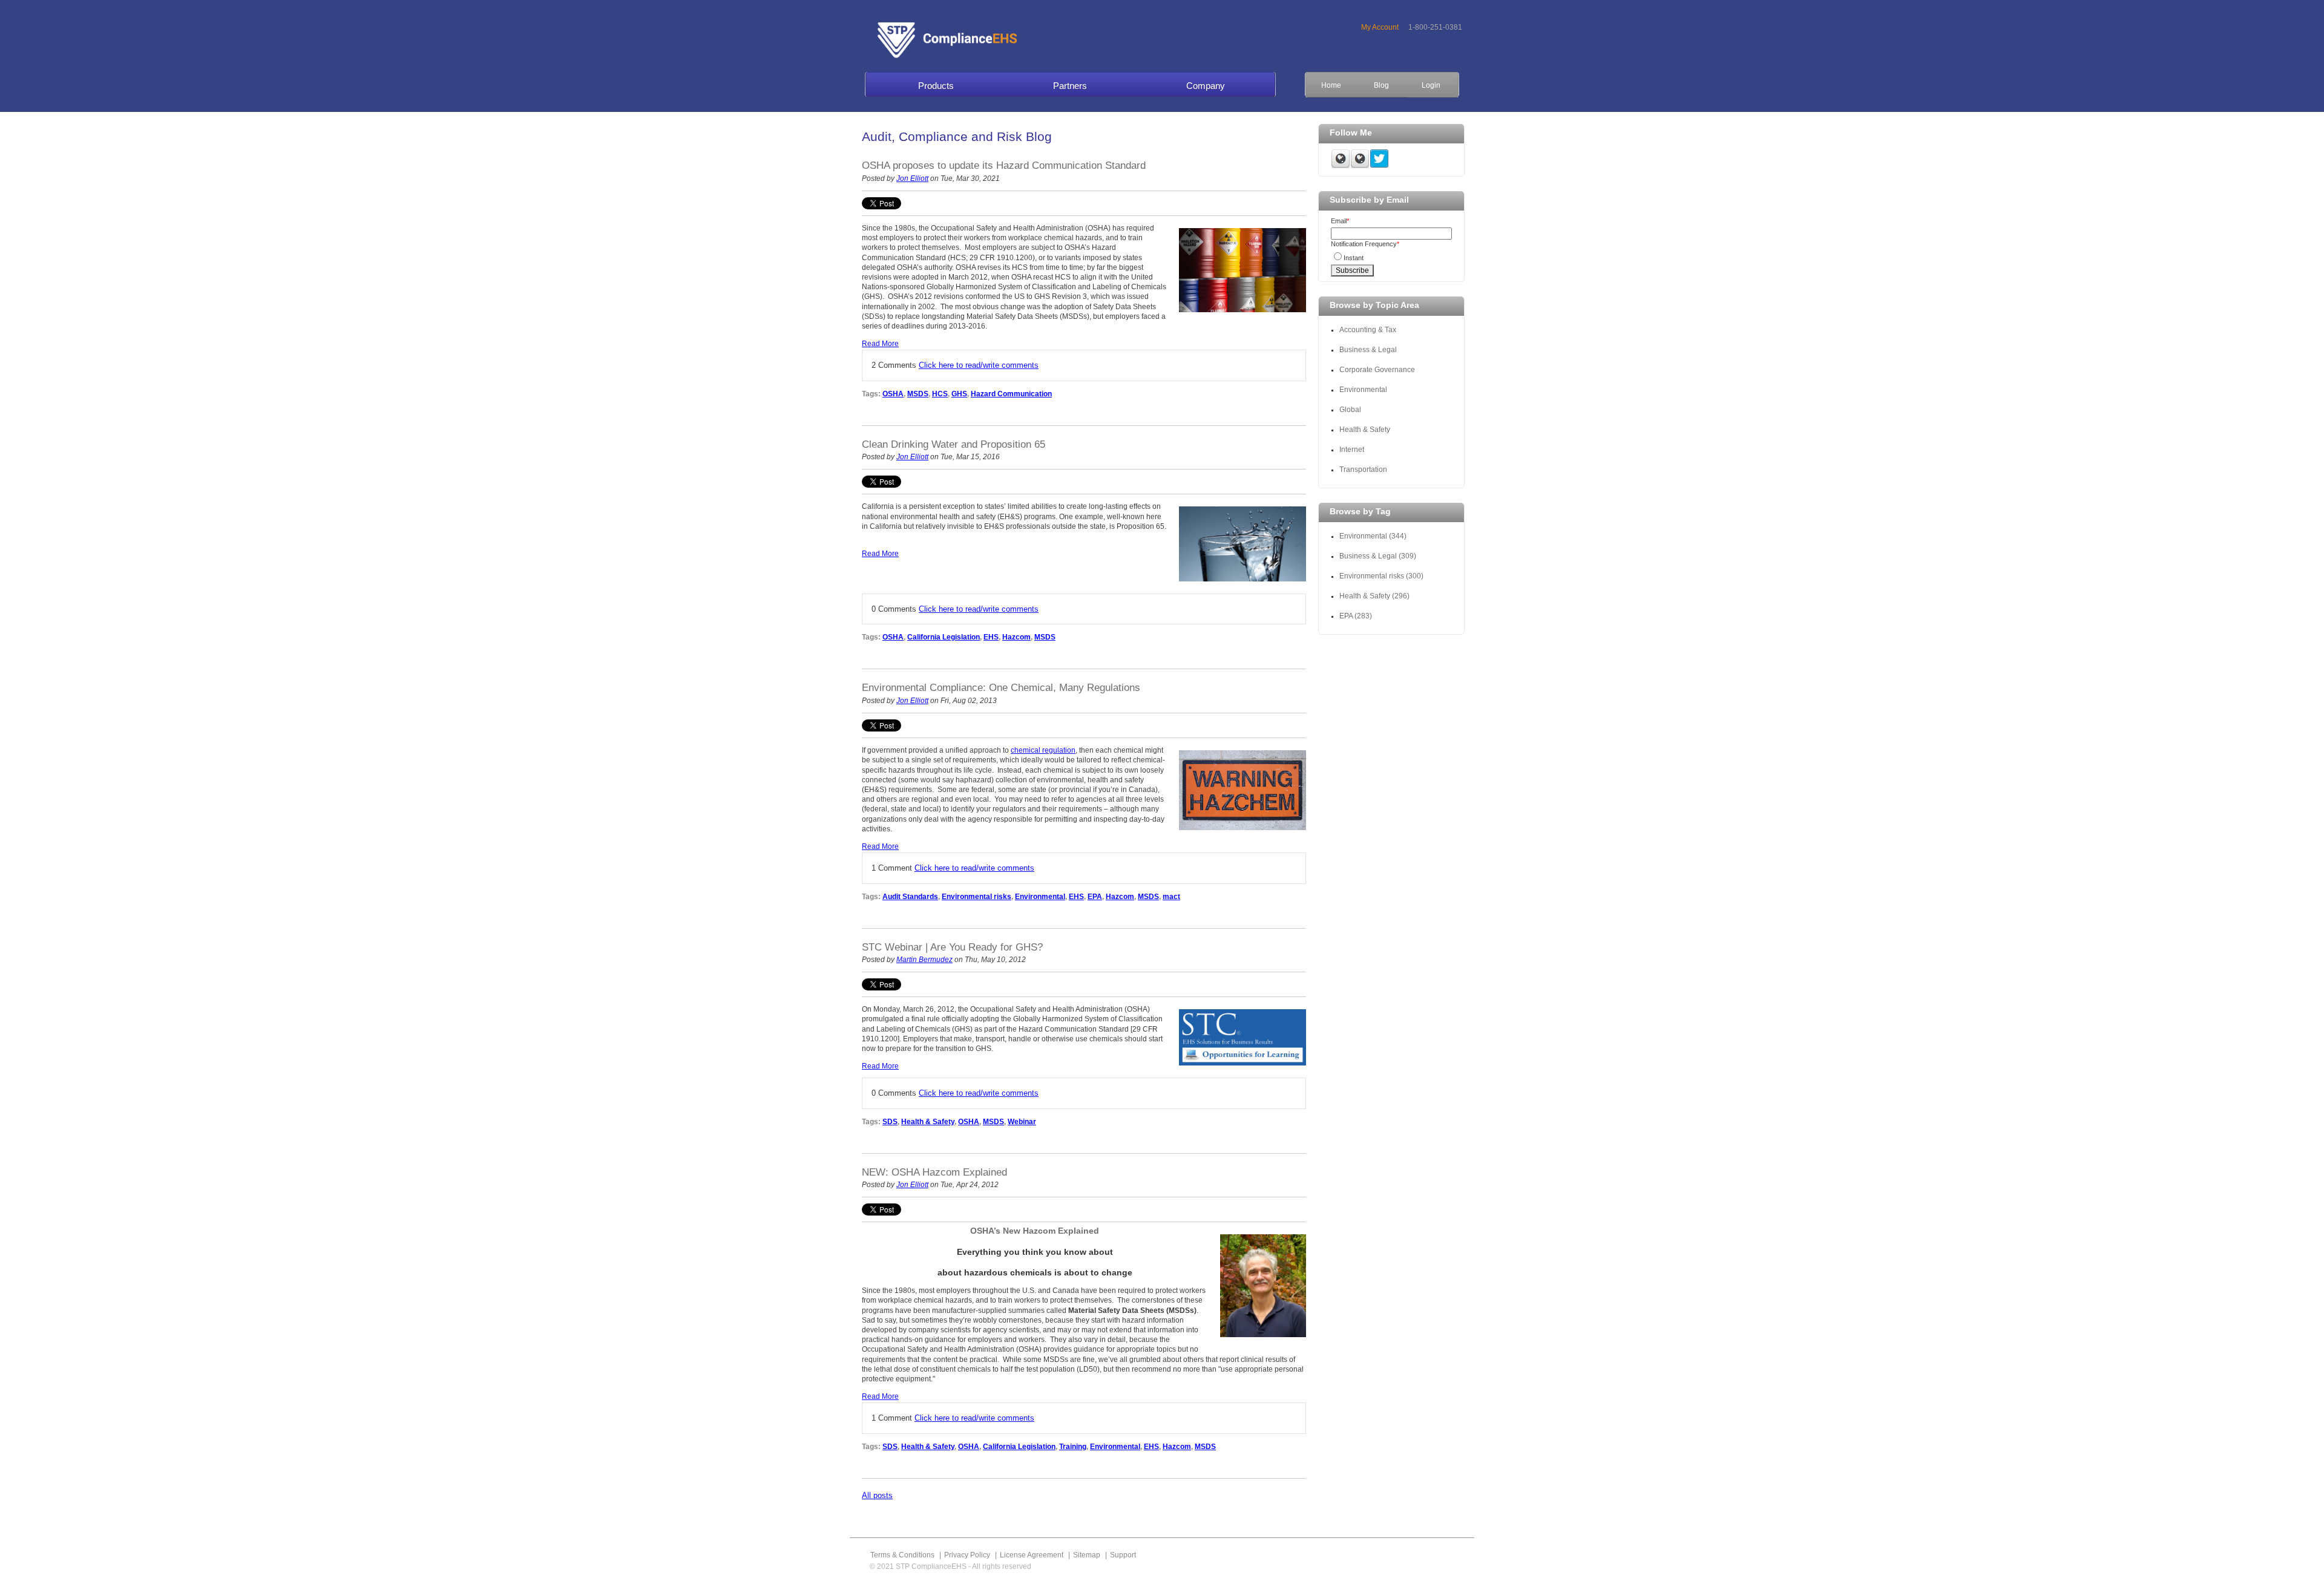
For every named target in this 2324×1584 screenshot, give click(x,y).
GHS (959, 394)
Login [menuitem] (1431, 85)
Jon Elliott (912, 178)
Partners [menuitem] (1070, 86)
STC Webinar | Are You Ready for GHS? (952, 947)
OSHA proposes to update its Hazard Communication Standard (1004, 165)
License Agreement (1032, 1555)
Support (1123, 1555)
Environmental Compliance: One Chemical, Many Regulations (1001, 688)
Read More (880, 344)
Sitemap (1087, 1555)
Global (1350, 410)
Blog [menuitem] (1381, 85)
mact (1171, 897)
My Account (1380, 27)
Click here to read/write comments (979, 365)
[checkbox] (1391, 256)
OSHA (893, 394)
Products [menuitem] (936, 86)
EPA (1095, 897)
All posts (877, 1495)
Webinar (1022, 1122)
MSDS (918, 394)
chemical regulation (1043, 750)
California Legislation (944, 637)
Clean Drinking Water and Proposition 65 (954, 444)
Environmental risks (977, 897)
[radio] (1391, 256)
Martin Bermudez (924, 960)
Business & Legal (1368, 350)
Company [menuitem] (1206, 86)
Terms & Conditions (902, 1555)
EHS (991, 637)
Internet (1352, 450)
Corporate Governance (1378, 370)
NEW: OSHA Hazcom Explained (934, 1172)
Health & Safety (928, 1122)
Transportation (1363, 470)
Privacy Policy (967, 1555)
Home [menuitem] (1331, 85)
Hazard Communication (1011, 394)
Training (1073, 1447)
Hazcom (1016, 637)
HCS (940, 394)
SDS (890, 1122)
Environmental (1040, 897)
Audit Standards (910, 897)
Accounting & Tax (1368, 330)
